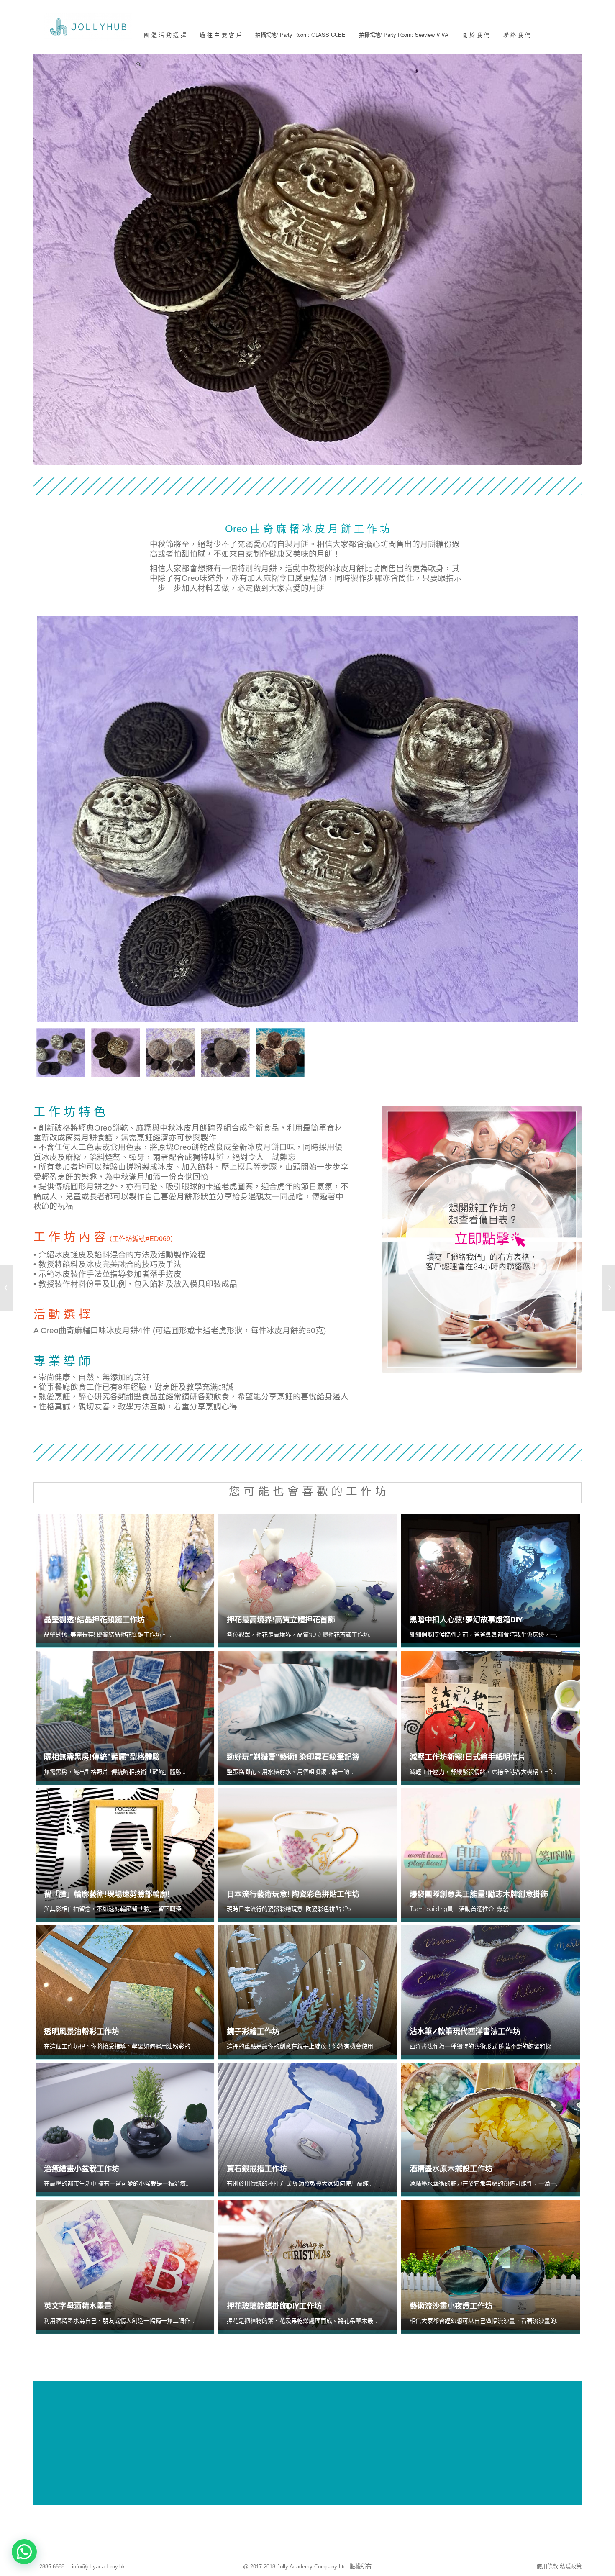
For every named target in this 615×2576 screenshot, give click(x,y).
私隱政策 (571, 2567)
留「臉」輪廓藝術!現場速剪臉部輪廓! (107, 1894)
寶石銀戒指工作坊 (257, 2169)
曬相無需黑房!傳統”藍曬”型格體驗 (102, 1757)
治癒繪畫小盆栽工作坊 (82, 2169)
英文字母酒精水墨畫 (78, 2306)
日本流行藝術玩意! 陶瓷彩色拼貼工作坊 (293, 1894)
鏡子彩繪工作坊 (253, 2031)
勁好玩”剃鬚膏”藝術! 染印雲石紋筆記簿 (293, 1757)
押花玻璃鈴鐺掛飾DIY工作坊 (274, 2306)
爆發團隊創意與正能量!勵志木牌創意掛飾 (479, 1894)
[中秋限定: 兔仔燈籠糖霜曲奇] (609, 1288)
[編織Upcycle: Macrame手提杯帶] (6, 1288)
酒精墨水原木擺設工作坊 (451, 2169)
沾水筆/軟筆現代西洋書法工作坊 (465, 2031)
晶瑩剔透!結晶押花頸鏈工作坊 (94, 1620)
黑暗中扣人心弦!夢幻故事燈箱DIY (466, 1620)
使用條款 (547, 2567)
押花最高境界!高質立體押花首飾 (281, 1620)
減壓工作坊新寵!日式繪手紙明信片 (468, 1757)
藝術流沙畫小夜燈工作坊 (451, 2306)
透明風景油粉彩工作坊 (82, 2031)
